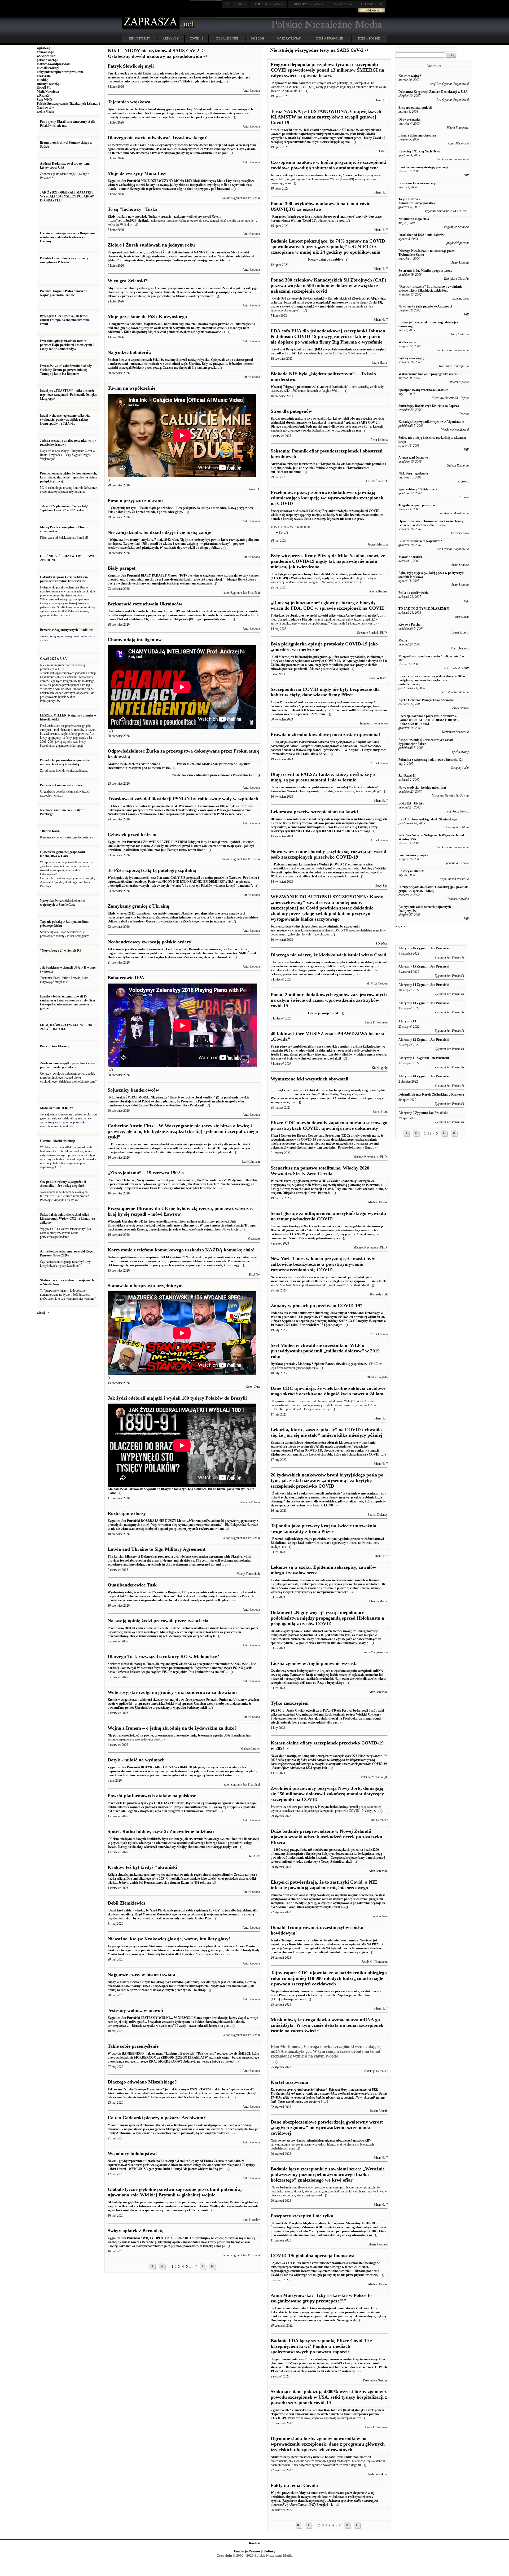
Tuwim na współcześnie (131, 388)
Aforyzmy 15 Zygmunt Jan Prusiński (424, 966)
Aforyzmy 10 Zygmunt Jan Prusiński (424, 1076)
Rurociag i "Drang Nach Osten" (420, 151)
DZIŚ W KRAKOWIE (330, 38)
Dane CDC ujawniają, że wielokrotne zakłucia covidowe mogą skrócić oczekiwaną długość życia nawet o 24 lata (328, 1391)
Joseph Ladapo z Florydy (296, 619)
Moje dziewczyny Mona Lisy (137, 173)
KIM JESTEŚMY (139, 38)
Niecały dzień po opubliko (307, 260)
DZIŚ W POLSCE (369, 38)
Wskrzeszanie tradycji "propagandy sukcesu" (430, 374)
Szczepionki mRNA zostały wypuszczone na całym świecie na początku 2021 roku (329, 708)
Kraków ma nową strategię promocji (423, 167)
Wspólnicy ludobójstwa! (132, 2153)
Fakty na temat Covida (294, 2485)
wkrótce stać (321, 1543)
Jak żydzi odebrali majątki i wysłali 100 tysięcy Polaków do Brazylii (177, 1398)
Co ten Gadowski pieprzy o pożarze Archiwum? (157, 2118)
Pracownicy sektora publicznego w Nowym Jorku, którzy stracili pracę (318, 1807)
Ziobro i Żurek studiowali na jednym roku (151, 245)
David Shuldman (347, 2457)
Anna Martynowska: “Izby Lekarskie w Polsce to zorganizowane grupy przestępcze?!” (321, 2298)
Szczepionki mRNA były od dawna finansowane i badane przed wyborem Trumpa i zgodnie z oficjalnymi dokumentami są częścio (327, 1946)
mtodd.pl (43, 80)
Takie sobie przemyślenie (133, 2046)
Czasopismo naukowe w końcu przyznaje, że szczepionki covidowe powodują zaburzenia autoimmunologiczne (328, 165)
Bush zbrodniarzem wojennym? (420, 541)
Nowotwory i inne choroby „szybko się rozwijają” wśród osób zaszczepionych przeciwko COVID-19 (328, 854)
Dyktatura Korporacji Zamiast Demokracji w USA (433, 92)
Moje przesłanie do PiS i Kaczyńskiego (147, 316)
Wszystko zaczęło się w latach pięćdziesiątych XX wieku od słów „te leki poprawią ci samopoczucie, (328, 1096)
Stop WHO (44, 100)
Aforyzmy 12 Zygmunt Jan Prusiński (424, 1040)
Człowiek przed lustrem (132, 834)
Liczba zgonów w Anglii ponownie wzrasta (314, 1663)
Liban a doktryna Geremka (417, 135)
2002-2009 (258, 38)
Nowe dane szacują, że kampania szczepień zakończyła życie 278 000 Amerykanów (329, 1762)
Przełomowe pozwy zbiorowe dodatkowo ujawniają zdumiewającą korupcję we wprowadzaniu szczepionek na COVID (327, 498)
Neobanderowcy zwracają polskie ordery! (150, 942)
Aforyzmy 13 (407, 1021)
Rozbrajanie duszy (127, 1513)
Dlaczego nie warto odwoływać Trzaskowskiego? (157, 138)
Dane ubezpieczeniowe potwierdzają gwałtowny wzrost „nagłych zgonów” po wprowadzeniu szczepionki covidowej (327, 2127)
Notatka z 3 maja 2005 (414, 219)
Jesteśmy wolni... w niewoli (135, 2010)
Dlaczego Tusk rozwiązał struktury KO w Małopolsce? (163, 1656)
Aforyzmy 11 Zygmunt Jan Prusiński (424, 1058)
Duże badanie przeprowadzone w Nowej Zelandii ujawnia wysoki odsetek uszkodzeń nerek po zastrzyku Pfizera (326, 1837)
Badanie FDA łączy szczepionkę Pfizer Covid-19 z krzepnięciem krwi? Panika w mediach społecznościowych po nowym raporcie (321, 2346)
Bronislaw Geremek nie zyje (417, 183)
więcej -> (43, 1313)
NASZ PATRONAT (289, 38)
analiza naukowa (300, 83)
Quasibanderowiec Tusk (132, 1585)
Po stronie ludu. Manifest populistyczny (425, 271)
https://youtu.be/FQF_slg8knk (128, 221)
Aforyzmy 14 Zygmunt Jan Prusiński (424, 985)
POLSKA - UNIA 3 (411, 803)
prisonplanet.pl (47, 60)
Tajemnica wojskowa (129, 102)
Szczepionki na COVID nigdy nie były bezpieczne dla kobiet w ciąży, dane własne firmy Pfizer (325, 692)
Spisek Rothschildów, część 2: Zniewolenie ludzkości (161, 1831)
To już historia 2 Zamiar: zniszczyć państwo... (418, 201)
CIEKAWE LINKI (227, 38)
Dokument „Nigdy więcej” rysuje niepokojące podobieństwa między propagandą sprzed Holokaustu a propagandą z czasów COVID (327, 1618)
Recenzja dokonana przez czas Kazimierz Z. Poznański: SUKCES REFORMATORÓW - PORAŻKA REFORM (429, 720)
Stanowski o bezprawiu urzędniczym (145, 1286)
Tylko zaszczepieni (290, 1703)
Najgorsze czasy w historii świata (141, 1975)
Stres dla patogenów (291, 411)
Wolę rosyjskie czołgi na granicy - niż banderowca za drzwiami (172, 1692)
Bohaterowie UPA (126, 978)
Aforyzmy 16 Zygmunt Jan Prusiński (424, 948)
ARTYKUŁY (171, 38)
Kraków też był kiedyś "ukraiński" (144, 1867)
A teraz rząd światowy (413, 458)
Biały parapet (122, 568)
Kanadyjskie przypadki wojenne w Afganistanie (431, 422)
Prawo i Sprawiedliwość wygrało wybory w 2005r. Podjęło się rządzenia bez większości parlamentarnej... (432, 680)
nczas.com (44, 76)
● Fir (279, 533)
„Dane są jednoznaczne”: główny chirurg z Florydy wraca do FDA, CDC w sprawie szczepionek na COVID (328, 605)
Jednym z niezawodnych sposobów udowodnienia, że (307, 926)
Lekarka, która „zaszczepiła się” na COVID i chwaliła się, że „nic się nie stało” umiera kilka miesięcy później (326, 1432)
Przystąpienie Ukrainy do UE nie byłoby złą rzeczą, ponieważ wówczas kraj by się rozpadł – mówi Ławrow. (180, 1211)
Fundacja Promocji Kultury (255, 2551)
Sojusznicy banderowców (133, 1090)
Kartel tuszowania (289, 2082)
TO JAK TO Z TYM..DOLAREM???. (424, 609)
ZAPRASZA (269, 4)
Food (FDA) (298, 349)
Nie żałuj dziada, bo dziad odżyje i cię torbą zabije (159, 532)
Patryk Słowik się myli (131, 66)
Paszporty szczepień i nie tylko (302, 2216)
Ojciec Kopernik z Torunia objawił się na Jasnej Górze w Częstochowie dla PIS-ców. (431, 523)
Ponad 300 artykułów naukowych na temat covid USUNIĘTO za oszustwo (321, 206)
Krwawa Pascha (409, 625)
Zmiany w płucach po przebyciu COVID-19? (317, 1305)
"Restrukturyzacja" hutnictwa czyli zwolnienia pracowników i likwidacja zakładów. (430, 289)
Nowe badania (281, 2187)
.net (236, 4)
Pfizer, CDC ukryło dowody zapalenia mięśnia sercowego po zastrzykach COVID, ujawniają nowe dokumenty (329, 1125)
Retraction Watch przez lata (291, 217)
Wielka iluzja (407, 342)
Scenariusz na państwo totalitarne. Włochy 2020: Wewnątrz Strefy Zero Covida (321, 1171)
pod (342, 221)
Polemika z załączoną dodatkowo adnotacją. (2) (431, 760)
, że (323, 791)
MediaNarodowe (48, 92)
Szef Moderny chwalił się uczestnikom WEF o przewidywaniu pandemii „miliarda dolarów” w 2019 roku (325, 1351)
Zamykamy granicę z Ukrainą (138, 906)
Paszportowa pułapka (413, 855)
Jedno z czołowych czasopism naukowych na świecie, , (313, 175)
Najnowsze (279, 1401)
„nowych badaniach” (334, 387)
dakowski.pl (45, 52)
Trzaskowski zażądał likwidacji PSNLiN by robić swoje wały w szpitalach (183, 799)
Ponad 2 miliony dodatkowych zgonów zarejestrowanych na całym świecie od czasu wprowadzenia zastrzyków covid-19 (329, 1000)
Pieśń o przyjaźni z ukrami (135, 500)
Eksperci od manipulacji (415, 108)
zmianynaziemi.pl (49, 84)
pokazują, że (289, 1999)
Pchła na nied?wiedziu (414, 593)
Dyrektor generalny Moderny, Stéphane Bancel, (303, 1364)
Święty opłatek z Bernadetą (136, 2231)
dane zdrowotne (299, 1401)
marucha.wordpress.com (54, 64)
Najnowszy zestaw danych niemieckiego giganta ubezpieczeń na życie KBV (321, 2140)
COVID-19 (197, 38)
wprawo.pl (44, 48)
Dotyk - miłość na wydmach (136, 1760)
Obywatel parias (410, 120)
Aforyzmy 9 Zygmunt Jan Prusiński (423, 1113)
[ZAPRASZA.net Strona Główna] (151, 29)
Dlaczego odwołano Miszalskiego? (142, 2082)
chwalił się (343, 1364)
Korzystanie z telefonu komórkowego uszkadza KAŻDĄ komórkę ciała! (181, 1250)
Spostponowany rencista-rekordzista (423, 390)
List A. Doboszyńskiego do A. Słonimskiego (428, 819)
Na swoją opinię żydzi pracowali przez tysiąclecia (158, 1621)
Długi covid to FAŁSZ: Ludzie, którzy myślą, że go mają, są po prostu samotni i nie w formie (323, 777)
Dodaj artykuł (372, 10)
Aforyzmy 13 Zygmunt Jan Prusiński (424, 1003)
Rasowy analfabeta (411, 871)
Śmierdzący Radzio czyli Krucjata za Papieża (429, 406)
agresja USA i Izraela (227, 1735)
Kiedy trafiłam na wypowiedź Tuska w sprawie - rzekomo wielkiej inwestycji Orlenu (164, 217)
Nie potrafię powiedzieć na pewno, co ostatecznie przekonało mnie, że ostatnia (160, 1735)
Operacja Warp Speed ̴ (305, 1013)
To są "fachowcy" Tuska (133, 209)
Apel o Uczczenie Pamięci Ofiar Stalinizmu (427, 700)
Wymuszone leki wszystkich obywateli (310, 1079)
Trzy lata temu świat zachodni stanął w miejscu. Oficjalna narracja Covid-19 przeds (329, 1187)
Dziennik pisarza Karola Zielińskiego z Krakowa (431, 1094)
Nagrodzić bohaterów (130, 352)
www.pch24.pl (47, 56)
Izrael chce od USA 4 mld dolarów (422, 235)
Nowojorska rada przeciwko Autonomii (425, 306)
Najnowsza (279, 83)
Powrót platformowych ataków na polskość (152, 1796)
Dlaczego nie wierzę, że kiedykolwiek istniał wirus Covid (328, 955)
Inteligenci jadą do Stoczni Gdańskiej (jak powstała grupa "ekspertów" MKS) (433, 889)
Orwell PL (44, 88)
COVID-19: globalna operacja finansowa (313, 2256)
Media (403, 640)
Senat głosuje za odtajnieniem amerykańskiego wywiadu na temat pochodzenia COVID (328, 1216)
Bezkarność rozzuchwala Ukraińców (145, 604)
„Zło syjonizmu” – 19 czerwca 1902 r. (146, 1173)
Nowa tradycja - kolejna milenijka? (422, 788)
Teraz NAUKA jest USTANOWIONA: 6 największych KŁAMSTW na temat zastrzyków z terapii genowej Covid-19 (326, 117)
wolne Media (45, 112)
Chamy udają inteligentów (135, 640)
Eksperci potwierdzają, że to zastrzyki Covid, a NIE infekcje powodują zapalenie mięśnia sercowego (324, 1885)
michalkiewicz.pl (48, 68)
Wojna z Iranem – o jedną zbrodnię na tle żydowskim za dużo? (172, 1728)
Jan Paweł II (407, 776)
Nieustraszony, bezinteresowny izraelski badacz (303, 2457)
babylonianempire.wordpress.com (60, 72)
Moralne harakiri (410, 557)
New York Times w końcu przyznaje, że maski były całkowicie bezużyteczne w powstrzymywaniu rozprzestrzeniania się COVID (323, 1264)
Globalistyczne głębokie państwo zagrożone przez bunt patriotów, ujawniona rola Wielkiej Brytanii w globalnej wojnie (175, 2192)
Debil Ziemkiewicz (127, 1903)
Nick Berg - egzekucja (413, 473)
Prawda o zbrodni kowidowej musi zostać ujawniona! (325, 735)
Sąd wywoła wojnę (411, 358)
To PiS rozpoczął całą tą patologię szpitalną (152, 870)
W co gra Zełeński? (128, 281)
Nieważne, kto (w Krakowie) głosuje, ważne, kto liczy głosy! (169, 1939)
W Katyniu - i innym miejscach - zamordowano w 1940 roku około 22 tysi (329, 748)
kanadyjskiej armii (330, 306)
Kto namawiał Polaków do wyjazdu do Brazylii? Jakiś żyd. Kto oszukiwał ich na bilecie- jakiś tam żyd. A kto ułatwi (181, 1491)
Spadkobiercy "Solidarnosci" (418, 489)
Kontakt (255, 2543)
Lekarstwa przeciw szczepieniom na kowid (314, 812)
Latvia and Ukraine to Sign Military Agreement (157, 1549)
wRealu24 (44, 96)
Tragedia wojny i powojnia (417, 505)
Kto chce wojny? (410, 76)
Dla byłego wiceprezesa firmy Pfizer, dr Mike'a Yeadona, (310, 574)
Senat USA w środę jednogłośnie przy (327, 1232)
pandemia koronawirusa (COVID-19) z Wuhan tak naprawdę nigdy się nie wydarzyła (326, 576)
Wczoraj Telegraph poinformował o (295, 387)
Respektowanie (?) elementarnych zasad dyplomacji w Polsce (426, 742)
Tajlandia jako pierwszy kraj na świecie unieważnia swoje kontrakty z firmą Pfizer (323, 1529)
